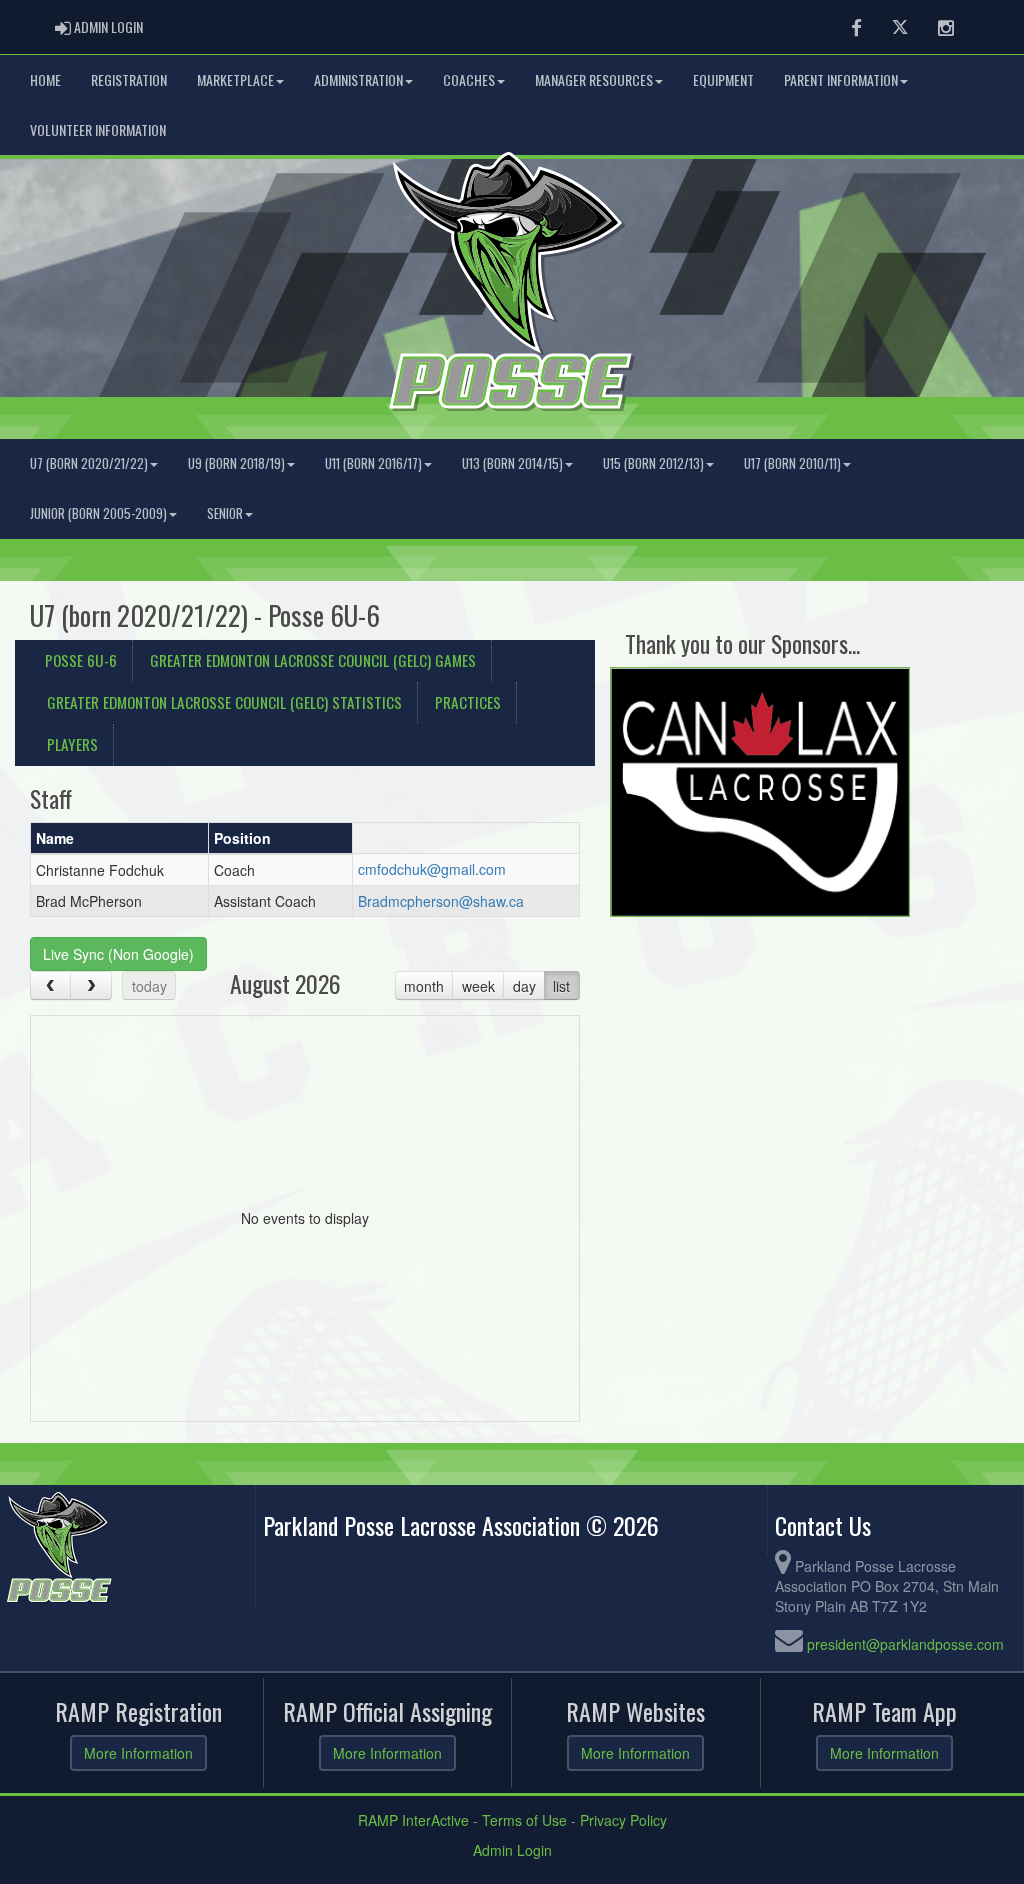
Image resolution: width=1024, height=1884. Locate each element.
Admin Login (512, 1850)
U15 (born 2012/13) (653, 463)
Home (45, 79)
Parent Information (841, 79)
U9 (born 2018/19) (236, 463)
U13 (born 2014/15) (512, 463)
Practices (468, 702)
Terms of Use (524, 1820)
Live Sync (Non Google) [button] (118, 954)
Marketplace (235, 79)
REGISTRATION (129, 79)
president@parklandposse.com (905, 1644)
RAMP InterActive (413, 1820)
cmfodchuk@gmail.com (432, 869)
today (149, 986)
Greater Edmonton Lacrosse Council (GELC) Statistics (224, 702)
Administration (358, 79)
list (561, 986)
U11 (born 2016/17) (373, 463)
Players (72, 744)
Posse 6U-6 (81, 660)
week (478, 986)
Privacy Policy (623, 1820)
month (424, 986)
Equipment (723, 79)
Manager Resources (594, 79)
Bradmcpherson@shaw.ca (441, 901)
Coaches (469, 79)
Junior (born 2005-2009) (98, 513)
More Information (138, 1753)
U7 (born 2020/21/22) (89, 463)
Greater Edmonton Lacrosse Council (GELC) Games (313, 660)
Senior (225, 513)
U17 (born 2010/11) (792, 463)
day (524, 986)
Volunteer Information (98, 129)
